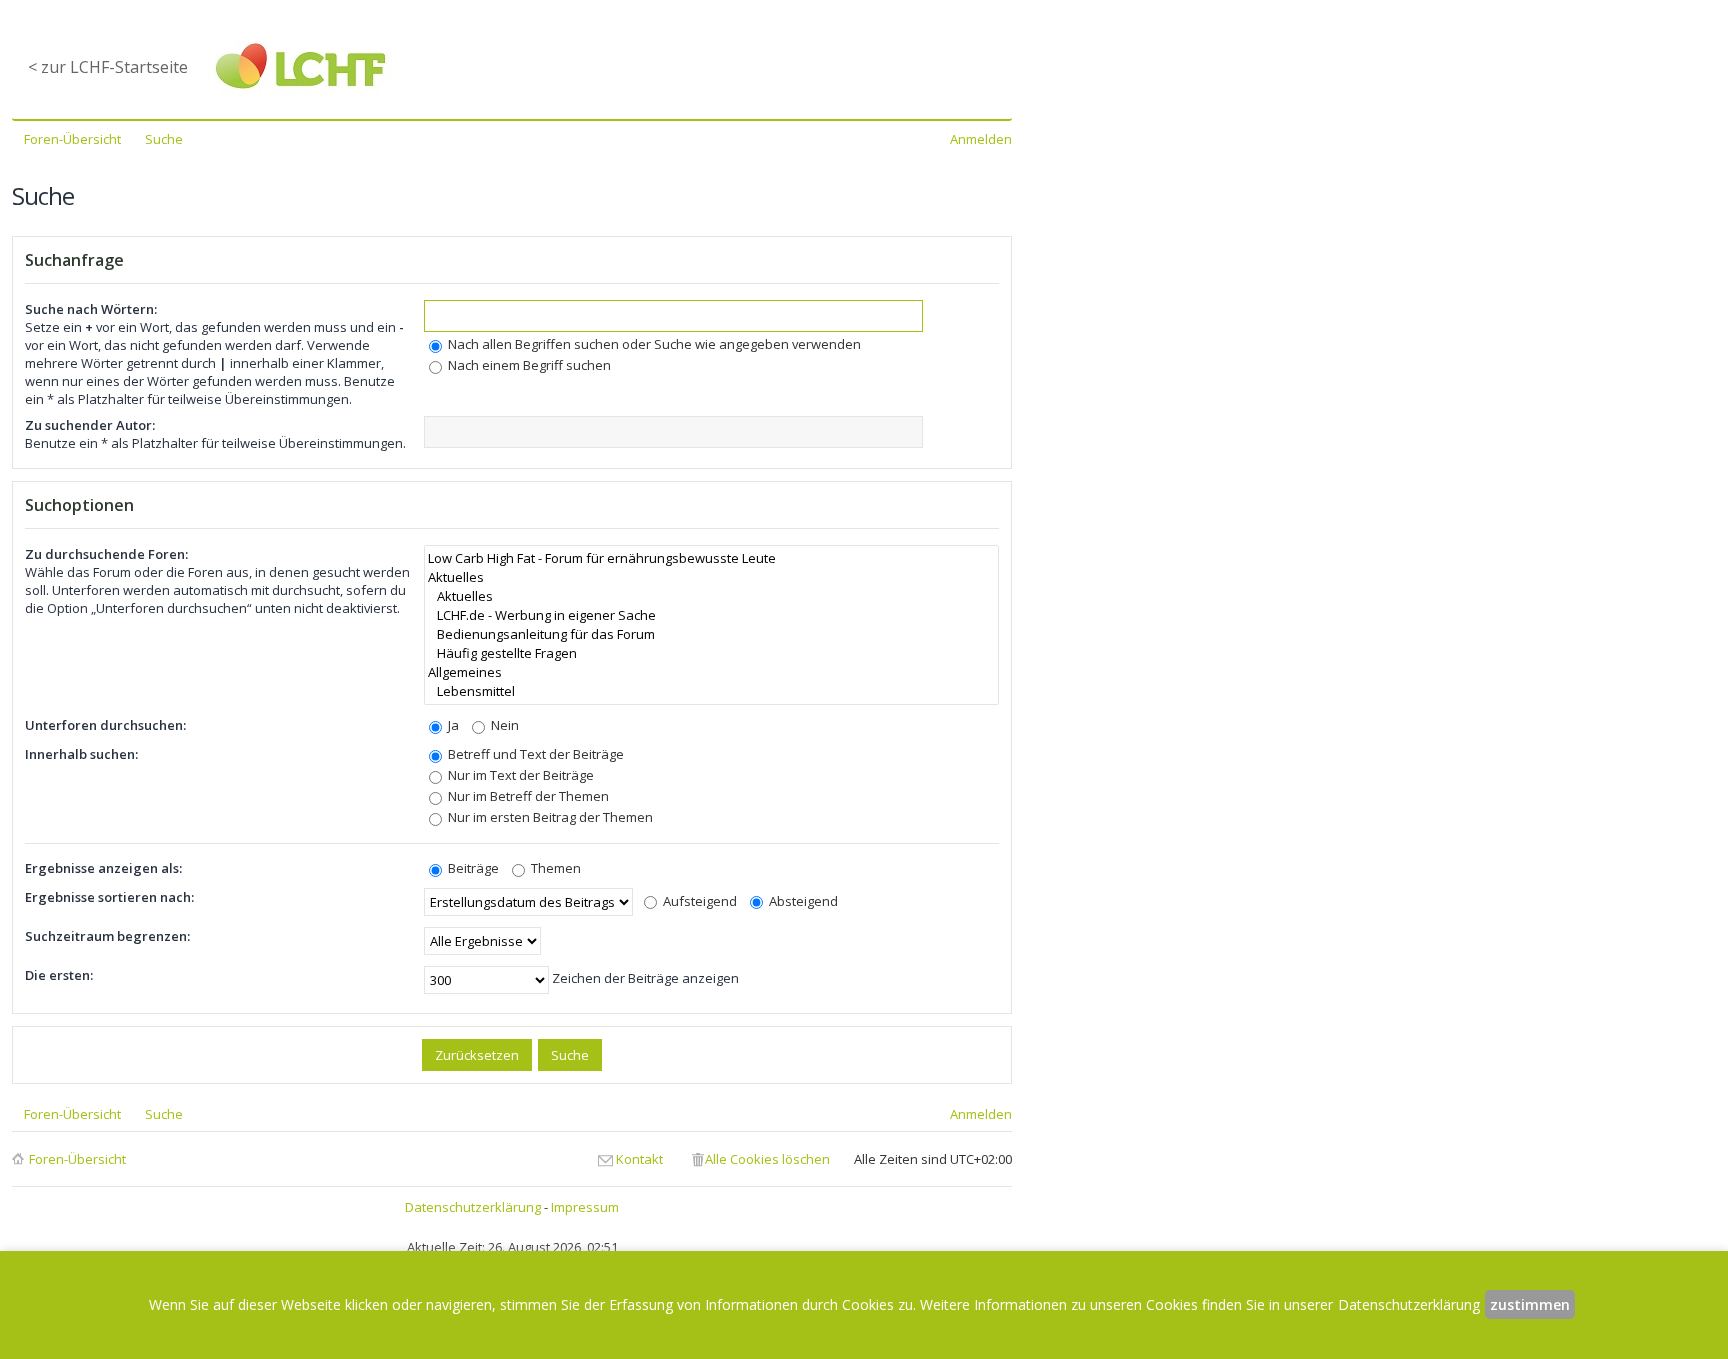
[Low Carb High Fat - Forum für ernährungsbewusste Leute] (711, 558)
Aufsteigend (698, 901)
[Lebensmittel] (711, 691)
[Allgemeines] (711, 672)
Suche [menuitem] (164, 139)
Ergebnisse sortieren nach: (109, 897)
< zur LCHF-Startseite (108, 67)
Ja (452, 725)
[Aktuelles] (711, 577)
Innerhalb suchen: (81, 754)
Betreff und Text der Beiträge (534, 754)
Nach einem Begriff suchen (528, 365)
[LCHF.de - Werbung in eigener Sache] (711, 615)
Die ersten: (59, 975)
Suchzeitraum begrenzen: (107, 936)
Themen (554, 868)
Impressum (585, 1207)
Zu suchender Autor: (90, 425)
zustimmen (1530, 1304)
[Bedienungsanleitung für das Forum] (711, 634)
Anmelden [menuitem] (981, 139)
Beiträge (472, 868)
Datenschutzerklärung (473, 1207)
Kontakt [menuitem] (639, 1159)
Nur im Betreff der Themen (527, 796)
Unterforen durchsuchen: (105, 725)
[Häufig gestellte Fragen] (711, 653)
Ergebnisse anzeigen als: (103, 868)
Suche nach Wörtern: (91, 309)
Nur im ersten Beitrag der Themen (549, 817)
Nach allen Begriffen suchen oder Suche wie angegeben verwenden (653, 344)
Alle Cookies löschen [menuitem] (767, 1159)
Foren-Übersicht (77, 1159)
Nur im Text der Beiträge (519, 775)
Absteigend (802, 901)
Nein (503, 725)
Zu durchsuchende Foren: (106, 554)
